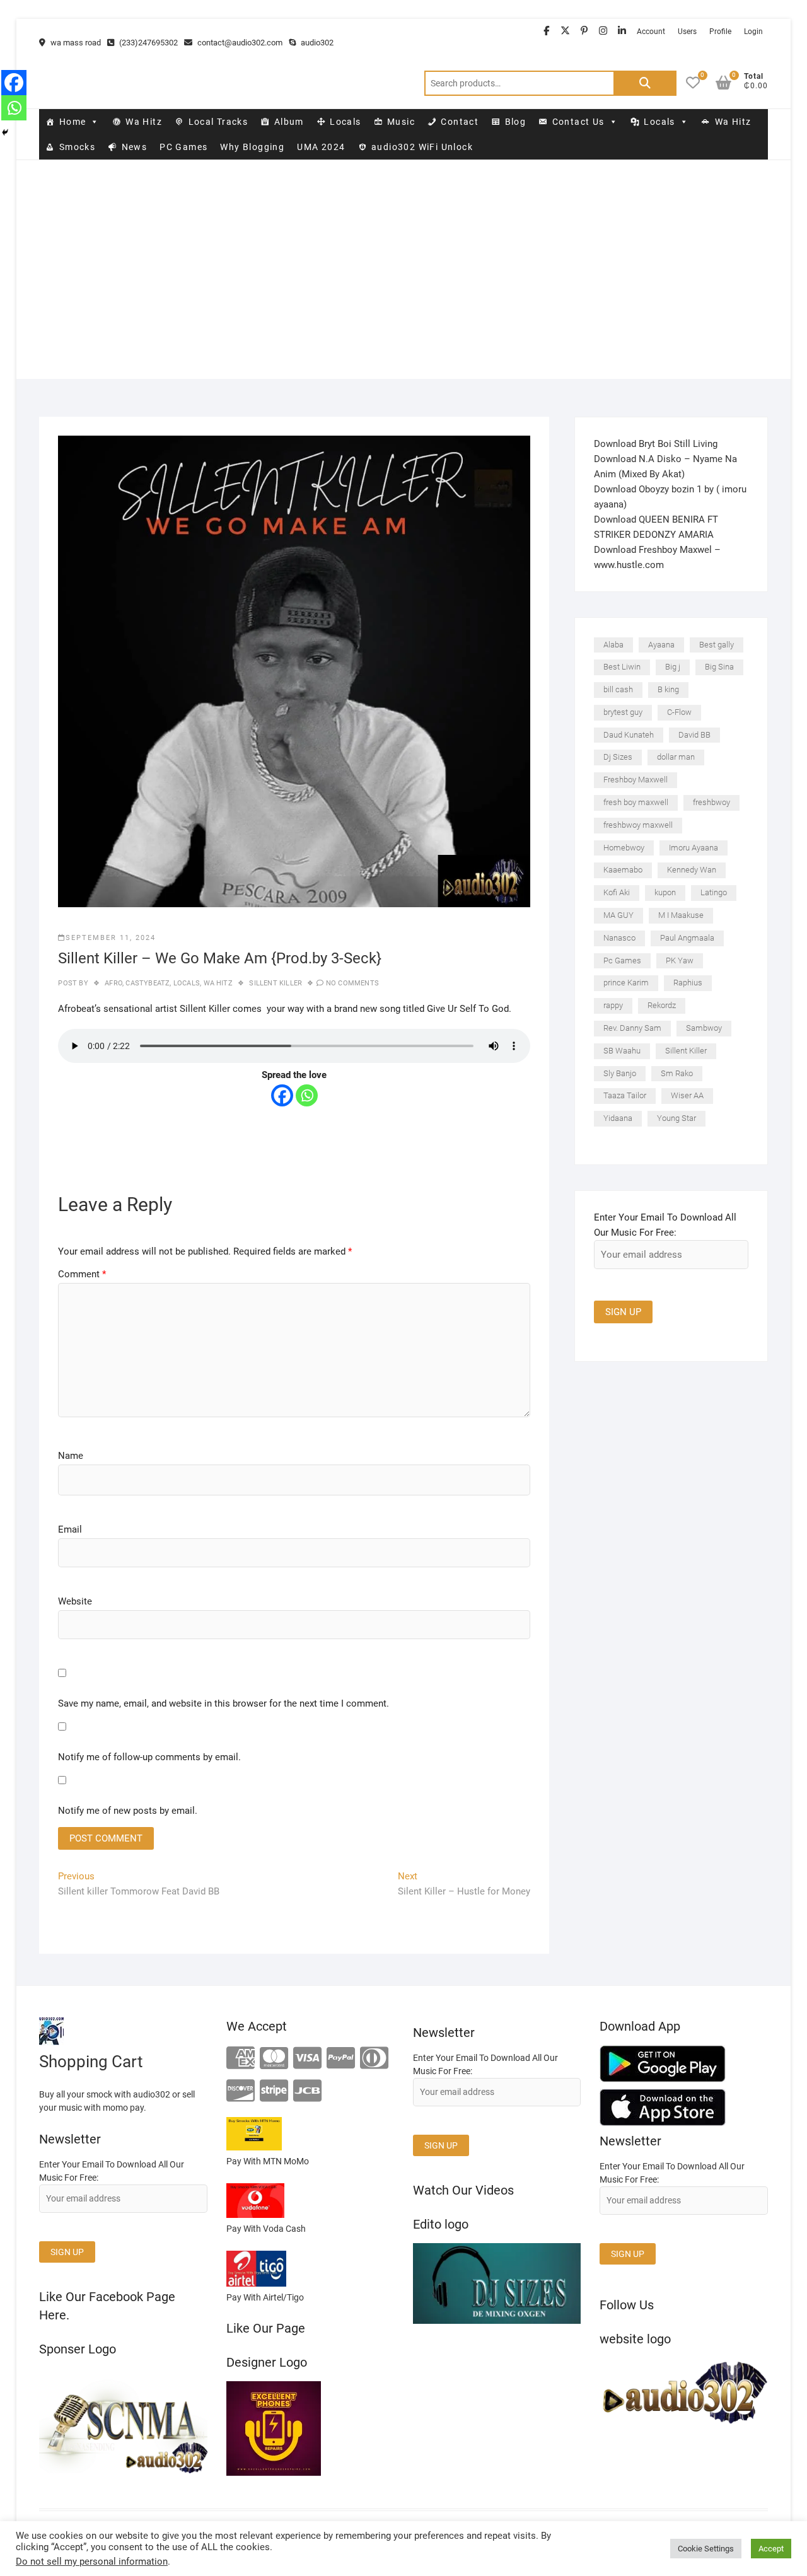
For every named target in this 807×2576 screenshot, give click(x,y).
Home (73, 122)
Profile (720, 32)
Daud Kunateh (629, 735)
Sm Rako (677, 1073)
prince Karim (626, 983)
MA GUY (618, 915)
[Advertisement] (403, 291)
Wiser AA (687, 1095)
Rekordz (662, 1005)
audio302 (316, 43)
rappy (613, 1005)
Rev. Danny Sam (632, 1028)
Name (71, 1456)
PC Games (183, 147)
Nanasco (619, 938)
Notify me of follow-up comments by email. (149, 1757)
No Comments (352, 983)
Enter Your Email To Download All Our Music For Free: (665, 1225)
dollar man (676, 757)
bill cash (618, 689)
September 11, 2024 (111, 938)
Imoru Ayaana (694, 848)
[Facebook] (282, 1095)
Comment (82, 1274)
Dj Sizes (618, 757)
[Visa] (307, 2059)
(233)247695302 (148, 43)
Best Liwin (622, 667)
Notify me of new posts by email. (128, 1811)
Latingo (714, 892)
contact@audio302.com (239, 43)
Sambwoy (704, 1028)
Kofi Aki (617, 892)
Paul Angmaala (687, 938)
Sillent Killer (276, 983)
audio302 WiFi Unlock (422, 147)
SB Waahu (622, 1051)
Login (753, 32)
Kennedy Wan (692, 870)
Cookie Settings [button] (706, 2549)
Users (687, 32)
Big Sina (719, 667)
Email (70, 1529)
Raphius (688, 983)
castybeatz (148, 983)
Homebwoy (624, 848)
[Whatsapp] (307, 1095)
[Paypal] (341, 2059)
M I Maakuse (681, 915)
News (135, 147)
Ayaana (661, 645)
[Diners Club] (374, 2059)
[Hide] (5, 132)
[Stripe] (274, 2092)
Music (401, 122)
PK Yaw (680, 960)
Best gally (717, 645)
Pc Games (622, 960)
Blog (516, 122)
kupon (665, 892)
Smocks (77, 147)
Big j (673, 667)
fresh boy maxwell (636, 802)
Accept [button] (771, 2549)
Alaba (613, 645)
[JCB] (307, 2092)
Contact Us (578, 122)
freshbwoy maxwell (638, 825)
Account (651, 32)
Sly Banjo (620, 1073)
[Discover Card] (241, 2092)
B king (668, 689)
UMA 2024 (321, 147)
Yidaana (618, 1118)
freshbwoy (711, 802)
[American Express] (241, 2059)
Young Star (676, 1118)
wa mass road (75, 43)
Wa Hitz (144, 122)
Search (645, 83)
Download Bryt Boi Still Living (656, 444)
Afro (113, 983)
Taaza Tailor (625, 1095)
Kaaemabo (623, 870)
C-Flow (679, 712)
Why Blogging (252, 147)
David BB (694, 735)
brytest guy (623, 712)
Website (75, 1601)
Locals (345, 122)
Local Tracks (218, 122)
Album (289, 122)
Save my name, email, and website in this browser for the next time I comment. (224, 1703)
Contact (460, 122)
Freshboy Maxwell (636, 780)
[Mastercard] (274, 2059)
